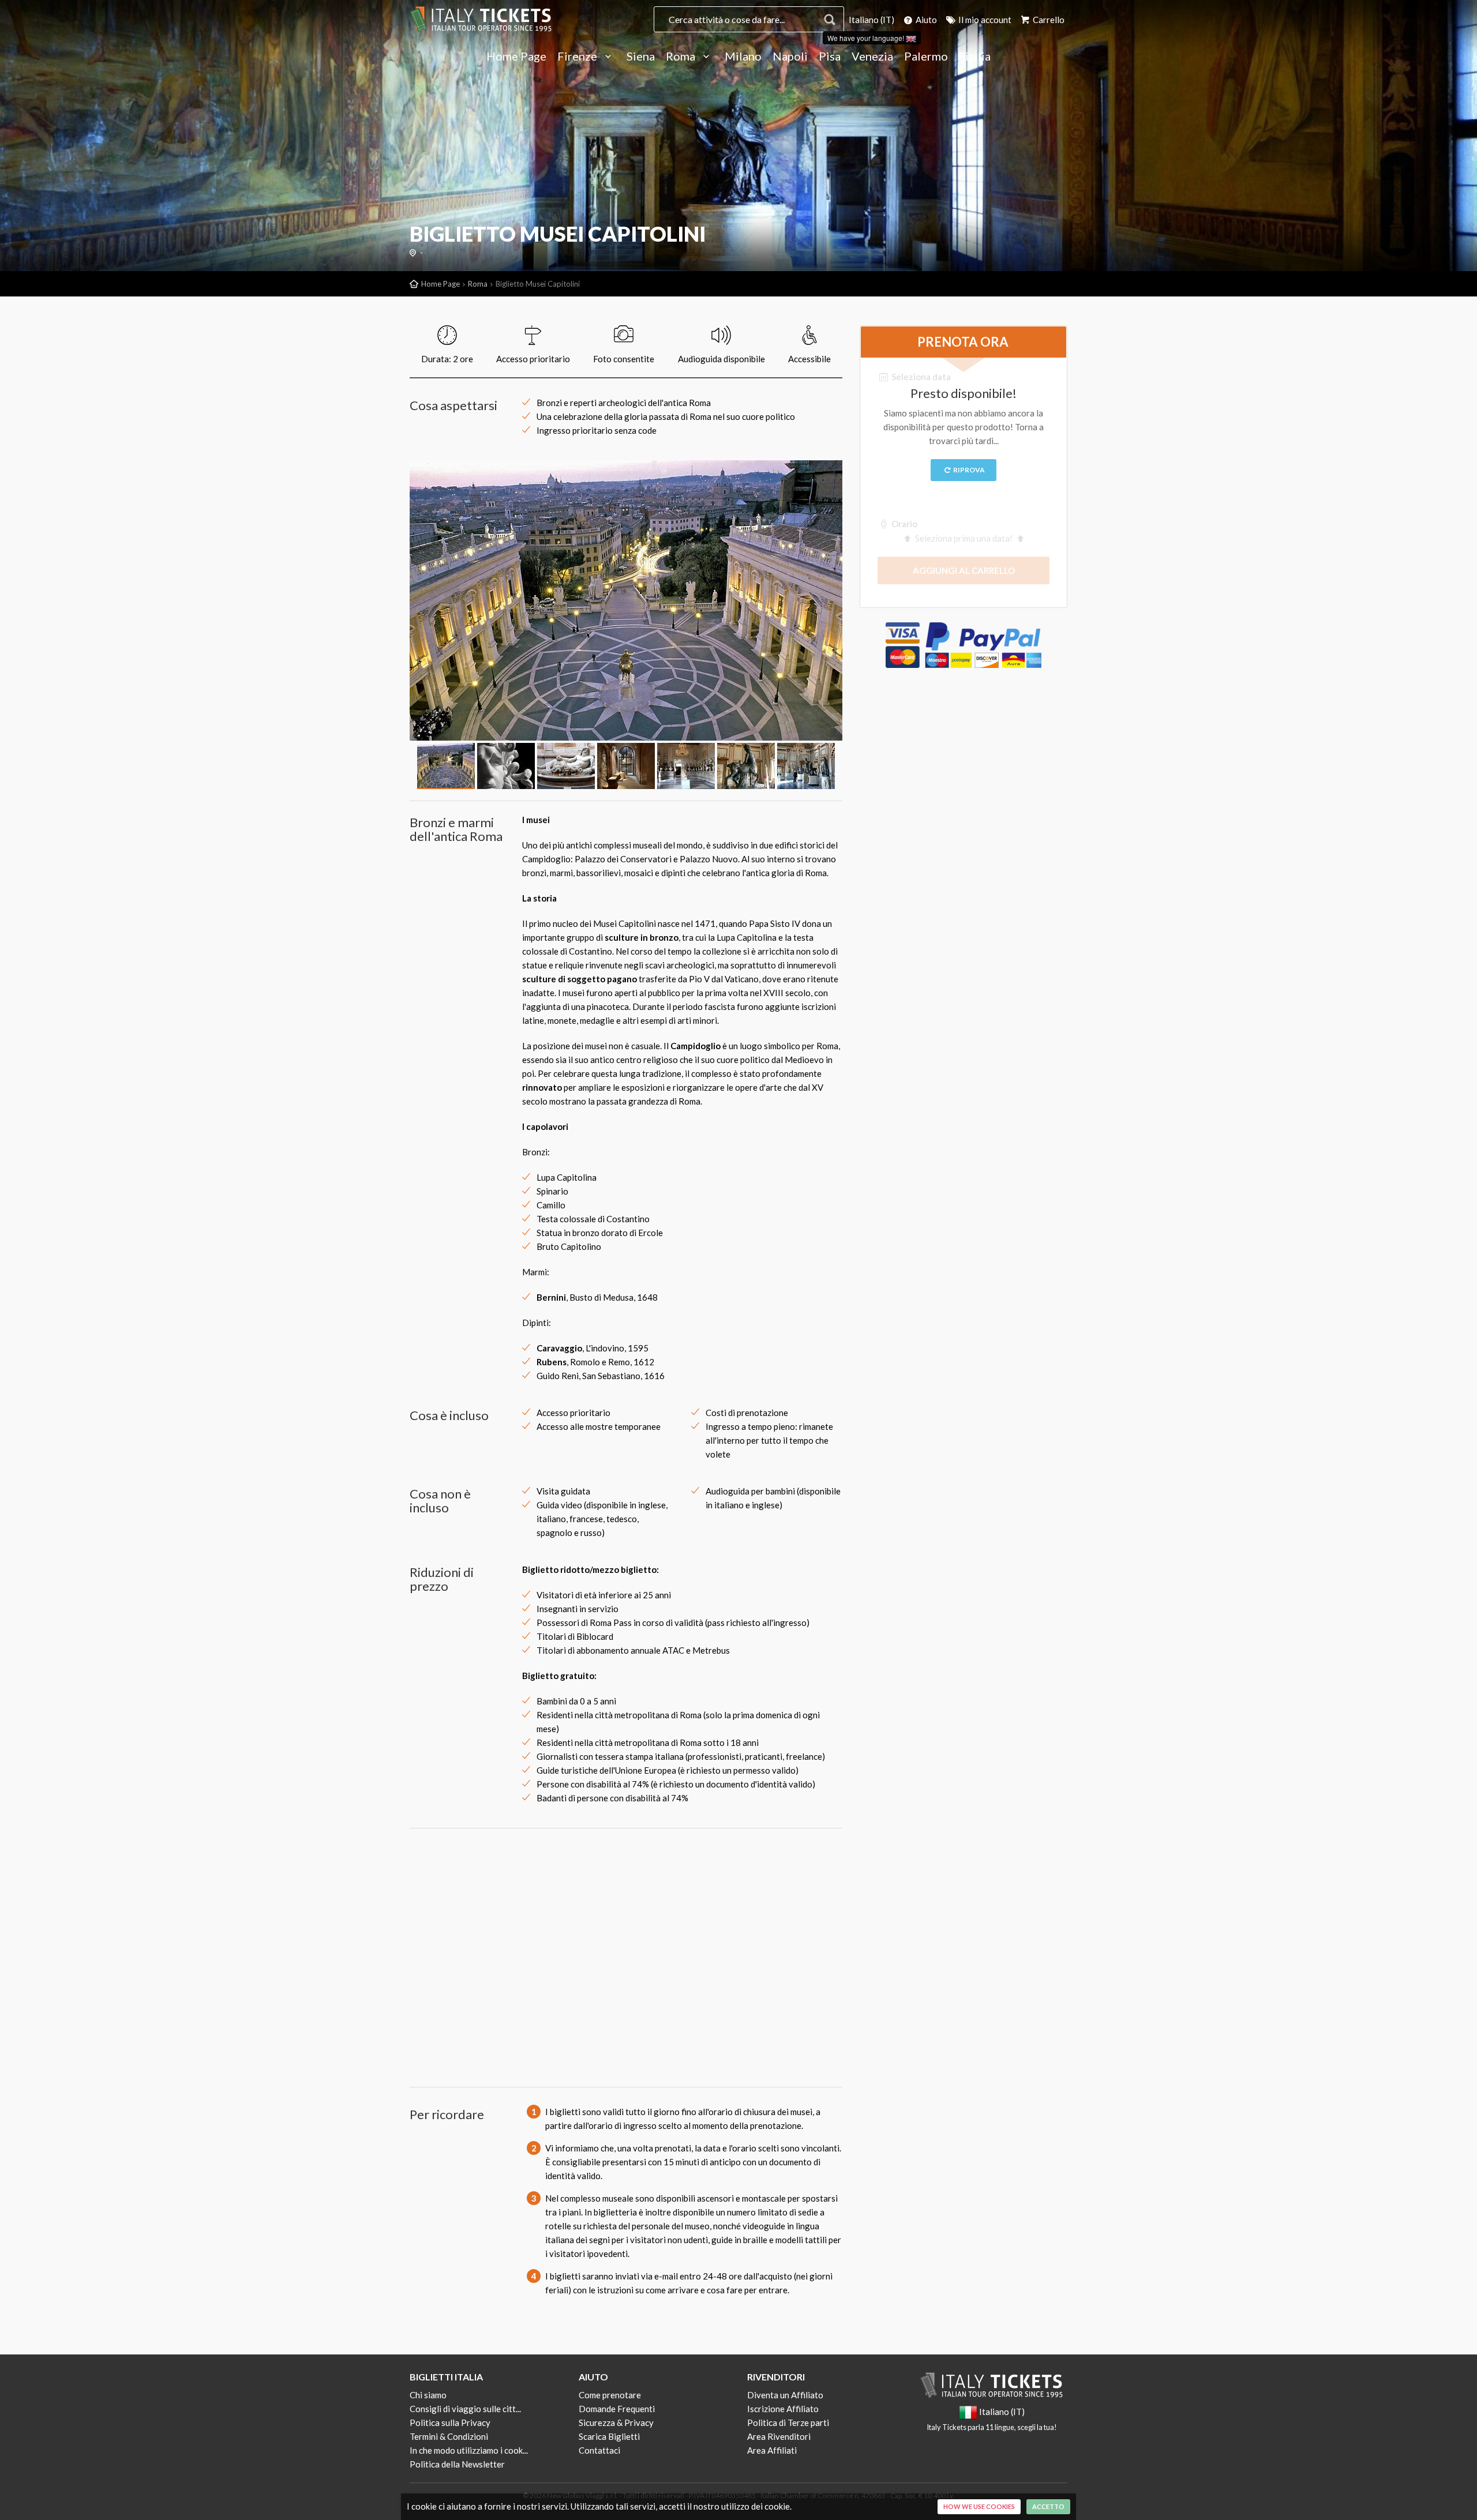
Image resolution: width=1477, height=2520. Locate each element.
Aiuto (925, 20)
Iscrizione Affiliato (783, 2409)
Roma (682, 57)
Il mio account (984, 20)
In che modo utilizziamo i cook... (469, 2450)
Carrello (1048, 20)
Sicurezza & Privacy (616, 2423)
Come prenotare (610, 2395)
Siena (641, 57)
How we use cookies (979, 2506)
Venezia (872, 57)
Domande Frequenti (617, 2409)
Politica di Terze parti (788, 2423)
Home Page (516, 57)
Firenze (578, 57)
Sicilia (975, 57)
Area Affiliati (772, 2450)
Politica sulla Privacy (450, 2423)
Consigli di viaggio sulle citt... (465, 2409)
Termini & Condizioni (449, 2436)
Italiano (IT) (871, 20)
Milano (743, 57)
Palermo (926, 57)
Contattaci (599, 2450)
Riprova (968, 470)
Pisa (830, 57)
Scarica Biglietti (609, 2436)
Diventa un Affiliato (785, 2395)
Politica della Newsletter (457, 2464)
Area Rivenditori (779, 2436)
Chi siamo (428, 2395)
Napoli (790, 57)
